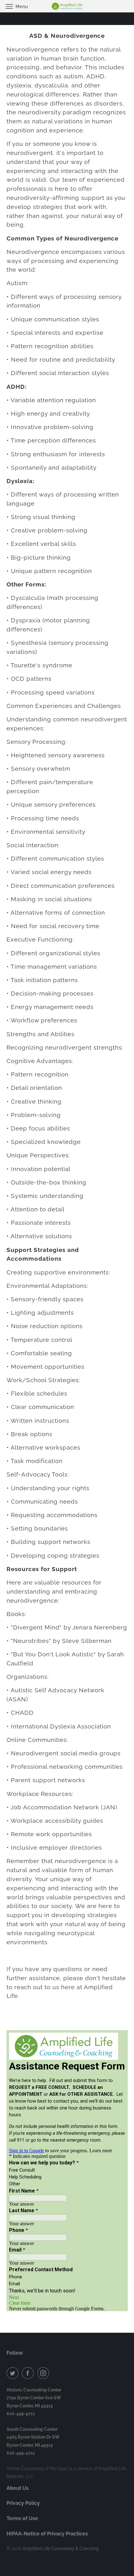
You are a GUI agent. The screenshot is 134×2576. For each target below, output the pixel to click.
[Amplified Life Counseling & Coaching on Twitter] (14, 2373)
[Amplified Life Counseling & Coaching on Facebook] (29, 2373)
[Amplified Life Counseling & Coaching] (67, 6)
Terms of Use (22, 2518)
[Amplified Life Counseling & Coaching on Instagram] (45, 2373)
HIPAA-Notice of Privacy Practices (47, 2534)
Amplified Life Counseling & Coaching (61, 2549)
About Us (18, 2488)
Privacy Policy (23, 2503)
